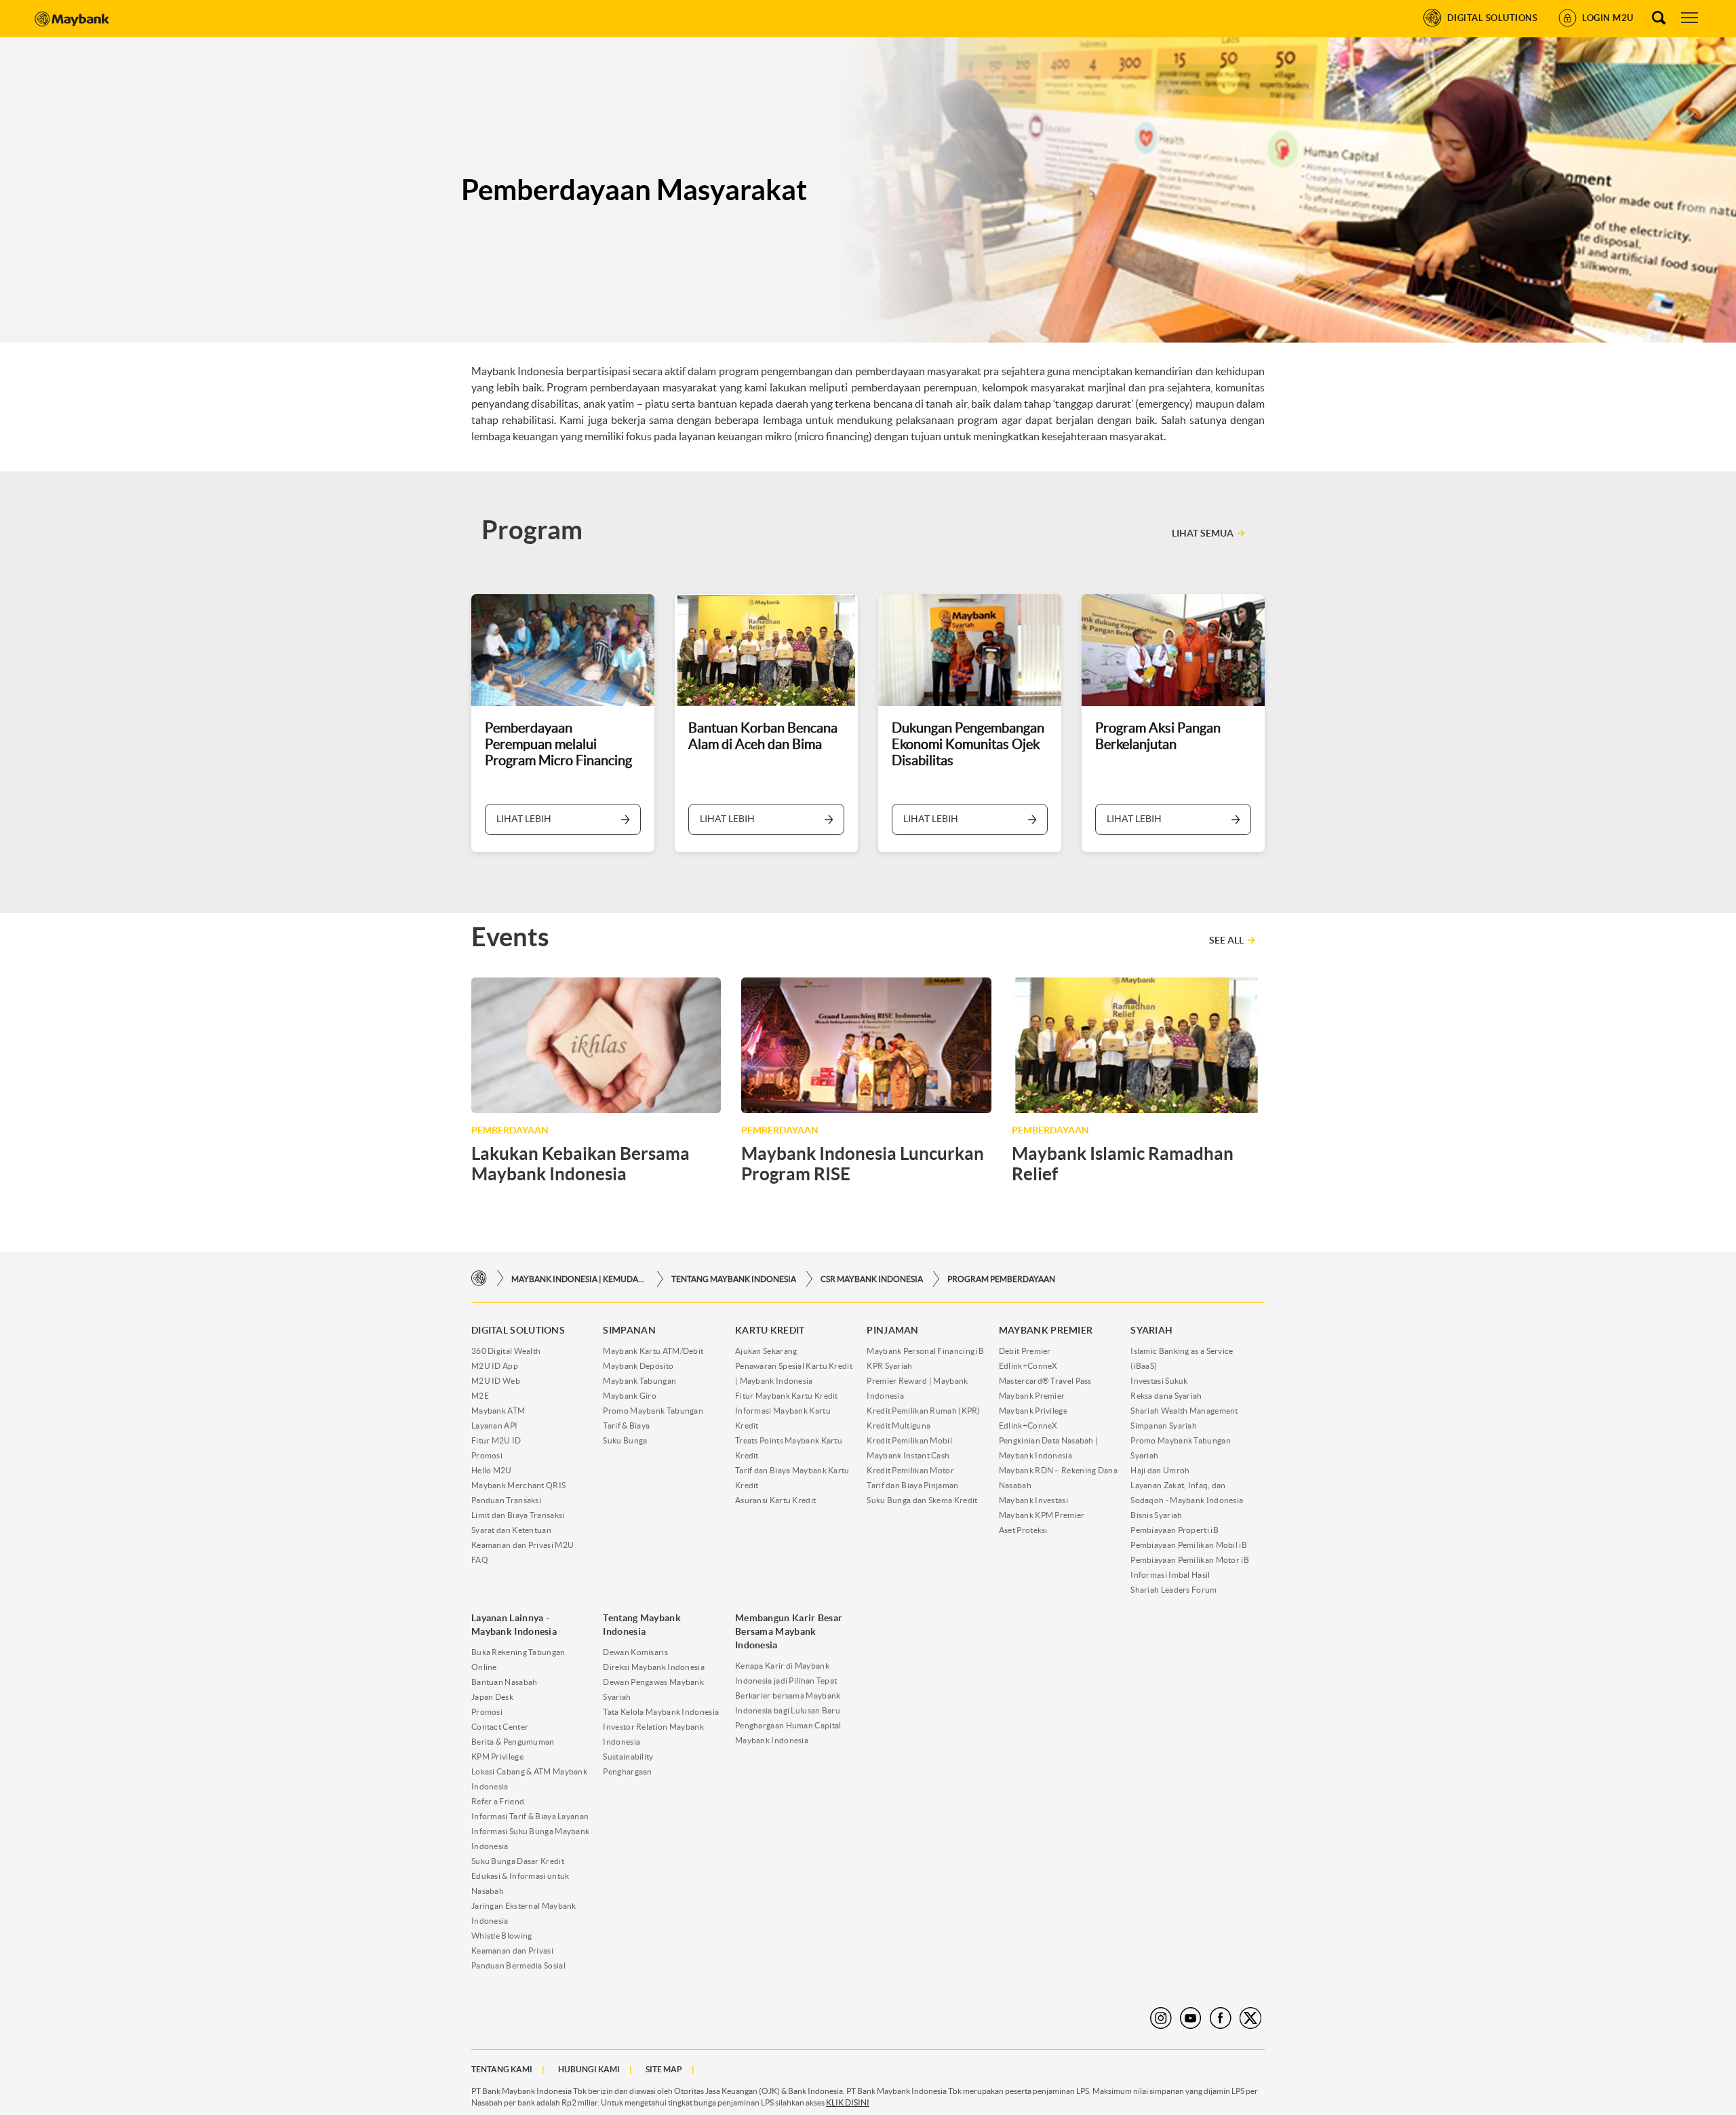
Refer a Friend (498, 1801)
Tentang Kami (502, 2069)
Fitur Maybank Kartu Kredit (787, 1396)
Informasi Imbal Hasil (1170, 1575)
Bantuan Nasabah (505, 1682)
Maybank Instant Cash (908, 1455)
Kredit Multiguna (899, 1425)
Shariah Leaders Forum (1173, 1590)
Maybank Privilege (1033, 1411)
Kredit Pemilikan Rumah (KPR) (923, 1411)
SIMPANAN (629, 1330)
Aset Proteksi (1023, 1530)
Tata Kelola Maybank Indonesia (661, 1712)
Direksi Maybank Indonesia (654, 1667)
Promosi (487, 1455)
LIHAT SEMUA (1203, 533)
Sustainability (628, 1757)
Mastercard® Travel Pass (1045, 1381)
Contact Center (500, 1727)
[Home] (479, 1278)
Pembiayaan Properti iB (1175, 1530)
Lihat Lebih (524, 819)
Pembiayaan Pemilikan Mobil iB (1189, 1545)
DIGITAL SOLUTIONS (518, 1330)
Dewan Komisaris (635, 1652)
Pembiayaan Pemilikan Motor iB (1190, 1560)
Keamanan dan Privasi (512, 1951)
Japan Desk (492, 1697)
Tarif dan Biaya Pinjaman (912, 1485)
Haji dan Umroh (1160, 1470)
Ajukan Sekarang (766, 1351)
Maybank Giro (630, 1396)
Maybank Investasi (1033, 1500)
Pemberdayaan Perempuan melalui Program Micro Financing (558, 744)
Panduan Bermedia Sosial (518, 1965)
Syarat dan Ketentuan (511, 1530)
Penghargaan (627, 1771)
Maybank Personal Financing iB (925, 1351)
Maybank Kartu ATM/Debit (653, 1351)
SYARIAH (1151, 1330)
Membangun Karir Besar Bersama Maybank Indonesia (789, 1631)
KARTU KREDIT (770, 1330)
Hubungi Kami (589, 2069)
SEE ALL (1226, 940)
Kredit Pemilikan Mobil (909, 1440)
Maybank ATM (498, 1411)
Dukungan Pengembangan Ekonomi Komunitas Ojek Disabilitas (968, 744)
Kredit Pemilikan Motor (910, 1470)
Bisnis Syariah (1156, 1515)
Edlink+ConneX (1028, 1366)
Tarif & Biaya (626, 1425)
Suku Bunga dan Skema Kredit (922, 1500)
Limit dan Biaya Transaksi (518, 1515)
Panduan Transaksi (506, 1500)
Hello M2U (492, 1470)
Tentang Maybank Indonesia (734, 1279)
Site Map (664, 2069)
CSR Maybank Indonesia (872, 1279)
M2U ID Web (496, 1381)
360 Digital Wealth (506, 1351)
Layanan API (494, 1425)
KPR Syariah (889, 1366)
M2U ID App (495, 1366)
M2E (480, 1396)
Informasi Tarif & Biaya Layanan (530, 1816)
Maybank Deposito (638, 1366)
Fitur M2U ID (496, 1440)
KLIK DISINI (848, 2102)
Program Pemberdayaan (1001, 1279)
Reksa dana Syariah (1166, 1396)
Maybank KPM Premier (1042, 1515)
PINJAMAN (892, 1330)
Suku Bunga (625, 1440)
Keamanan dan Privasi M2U (522, 1545)
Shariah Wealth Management (1184, 1411)
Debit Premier (1025, 1351)
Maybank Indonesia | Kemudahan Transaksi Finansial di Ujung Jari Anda (579, 1279)
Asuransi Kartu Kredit (775, 1500)
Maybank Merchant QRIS (518, 1485)
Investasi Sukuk (1159, 1381)
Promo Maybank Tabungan (653, 1411)
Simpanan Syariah (1164, 1425)
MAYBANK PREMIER (1046, 1330)
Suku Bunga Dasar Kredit (518, 1861)
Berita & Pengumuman (513, 1742)
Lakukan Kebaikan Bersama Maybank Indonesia (580, 1164)
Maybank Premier (1032, 1396)
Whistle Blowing (502, 1936)
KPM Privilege (497, 1757)
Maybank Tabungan (639, 1381)
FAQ (480, 1560)
